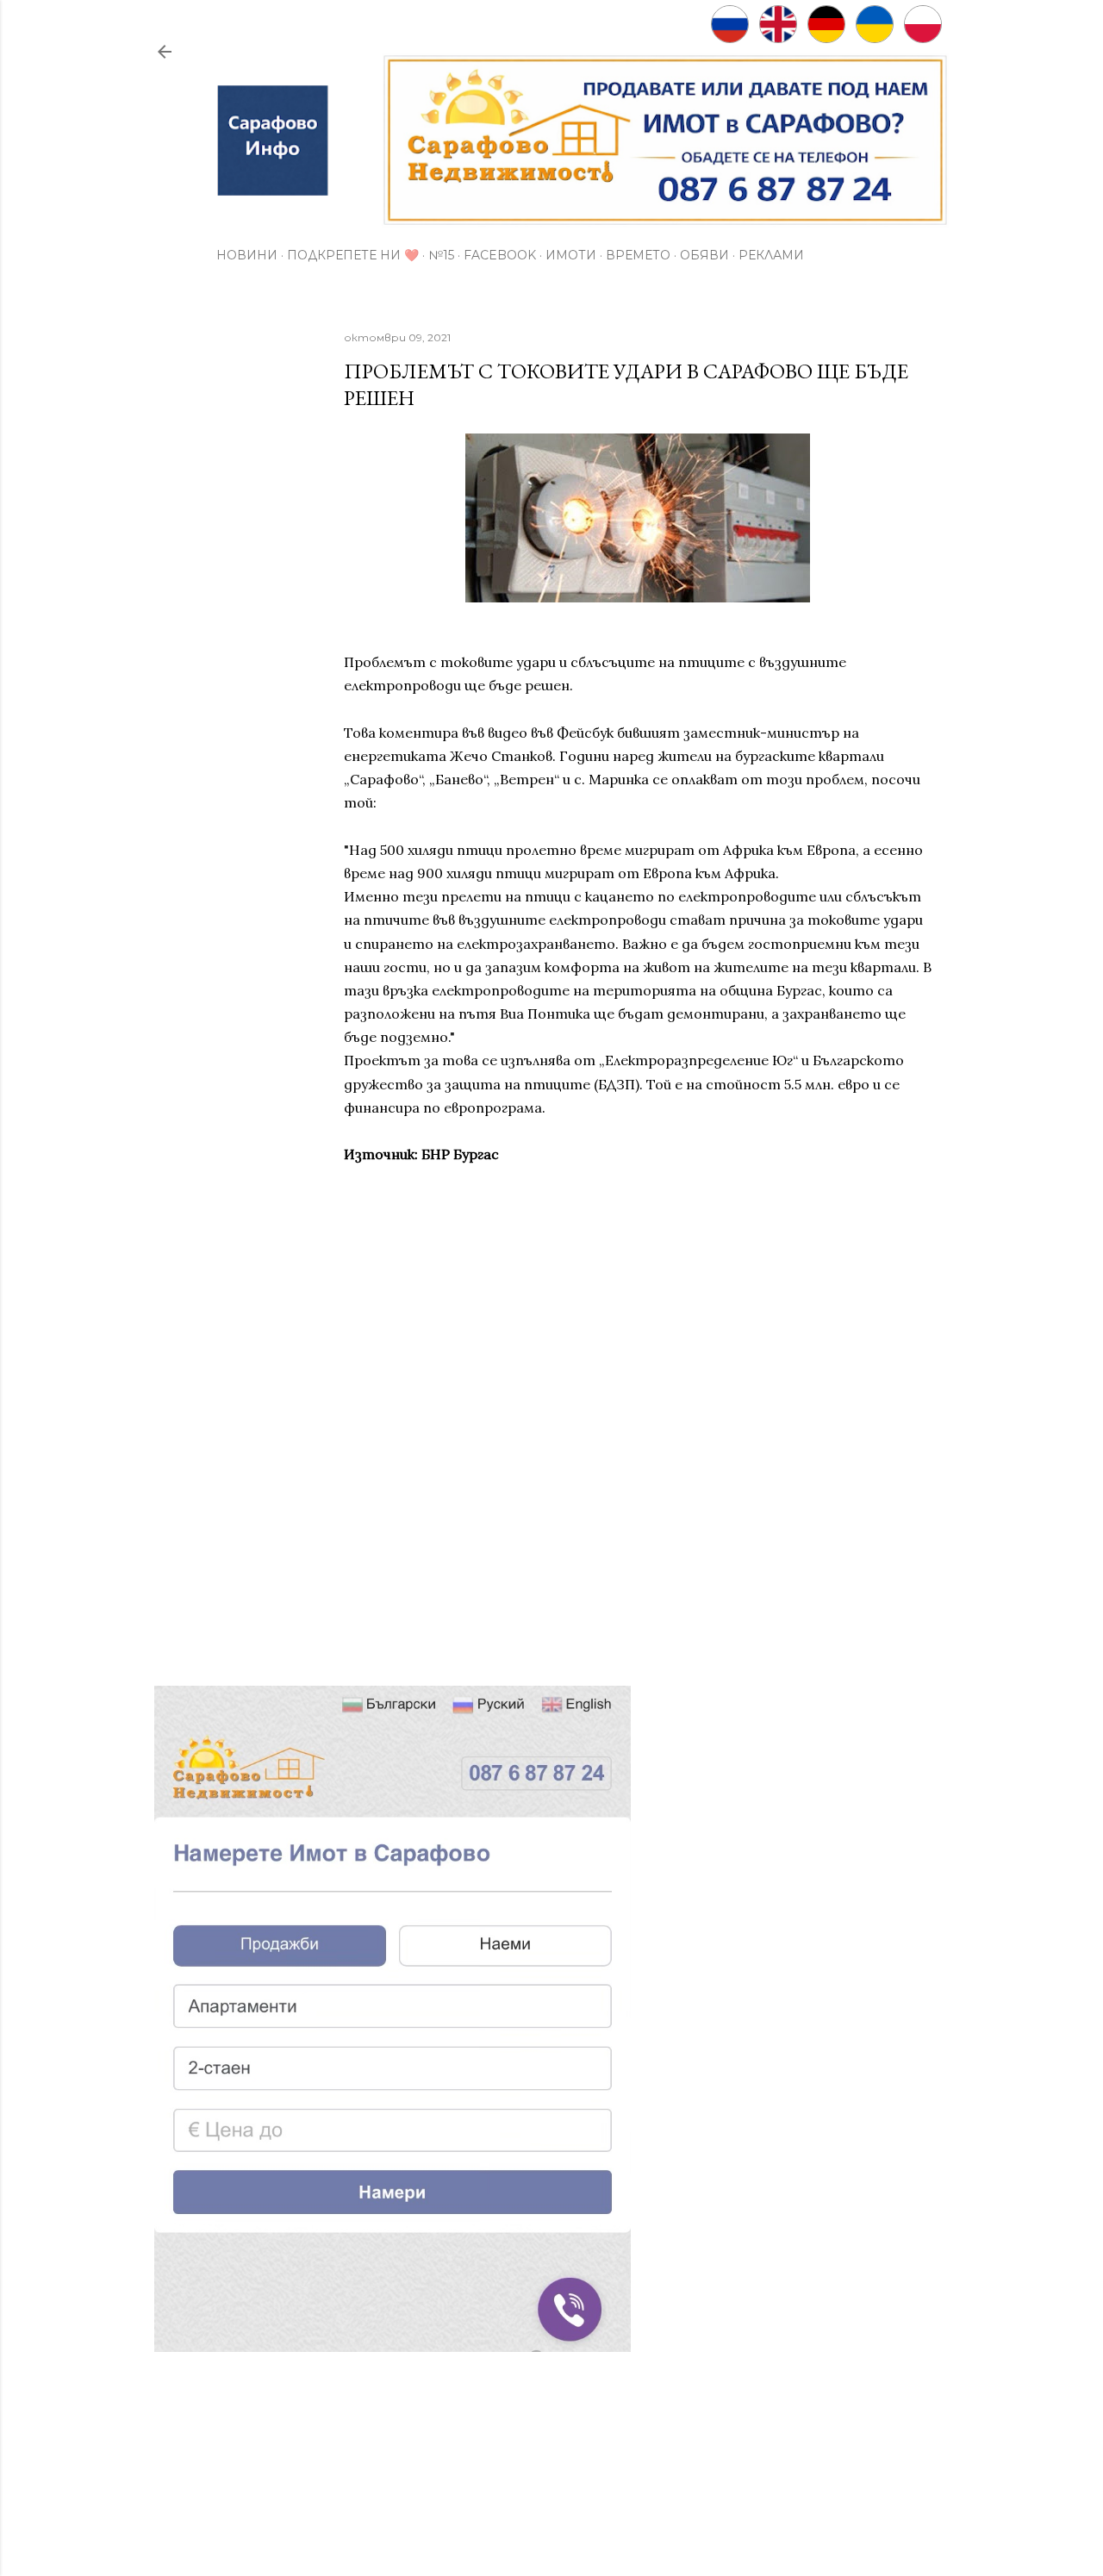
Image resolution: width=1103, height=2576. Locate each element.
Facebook (500, 255)
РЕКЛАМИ (771, 255)
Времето (638, 255)
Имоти (571, 255)
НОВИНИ (247, 255)
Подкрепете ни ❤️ (353, 255)
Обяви (704, 255)
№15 (441, 255)
